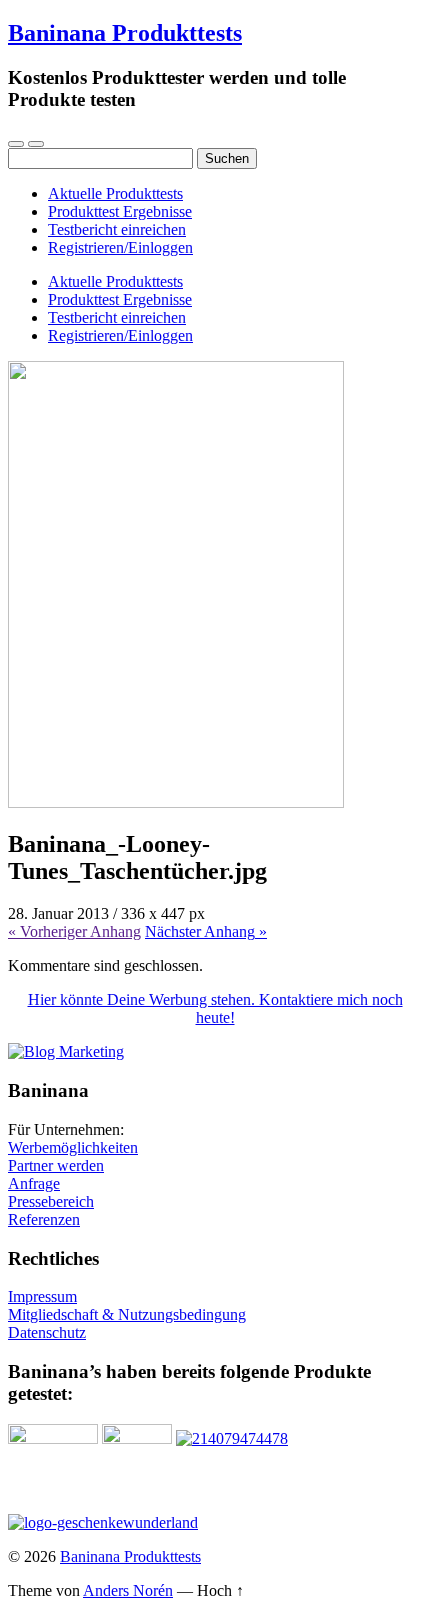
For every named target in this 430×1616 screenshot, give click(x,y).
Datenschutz (47, 1332)
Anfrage (34, 1183)
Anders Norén (128, 1590)
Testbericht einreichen (117, 229)
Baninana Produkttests (125, 33)
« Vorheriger (74, 931)
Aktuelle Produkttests (115, 193)
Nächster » (206, 931)
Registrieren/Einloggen (120, 247)
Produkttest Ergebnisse (120, 211)
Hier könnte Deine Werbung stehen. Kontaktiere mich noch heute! (215, 1008)
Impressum (42, 1296)
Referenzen (44, 1219)
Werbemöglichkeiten (73, 1147)
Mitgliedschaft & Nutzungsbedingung (127, 1314)
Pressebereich (51, 1201)
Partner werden (56, 1165)
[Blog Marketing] (66, 1051)
